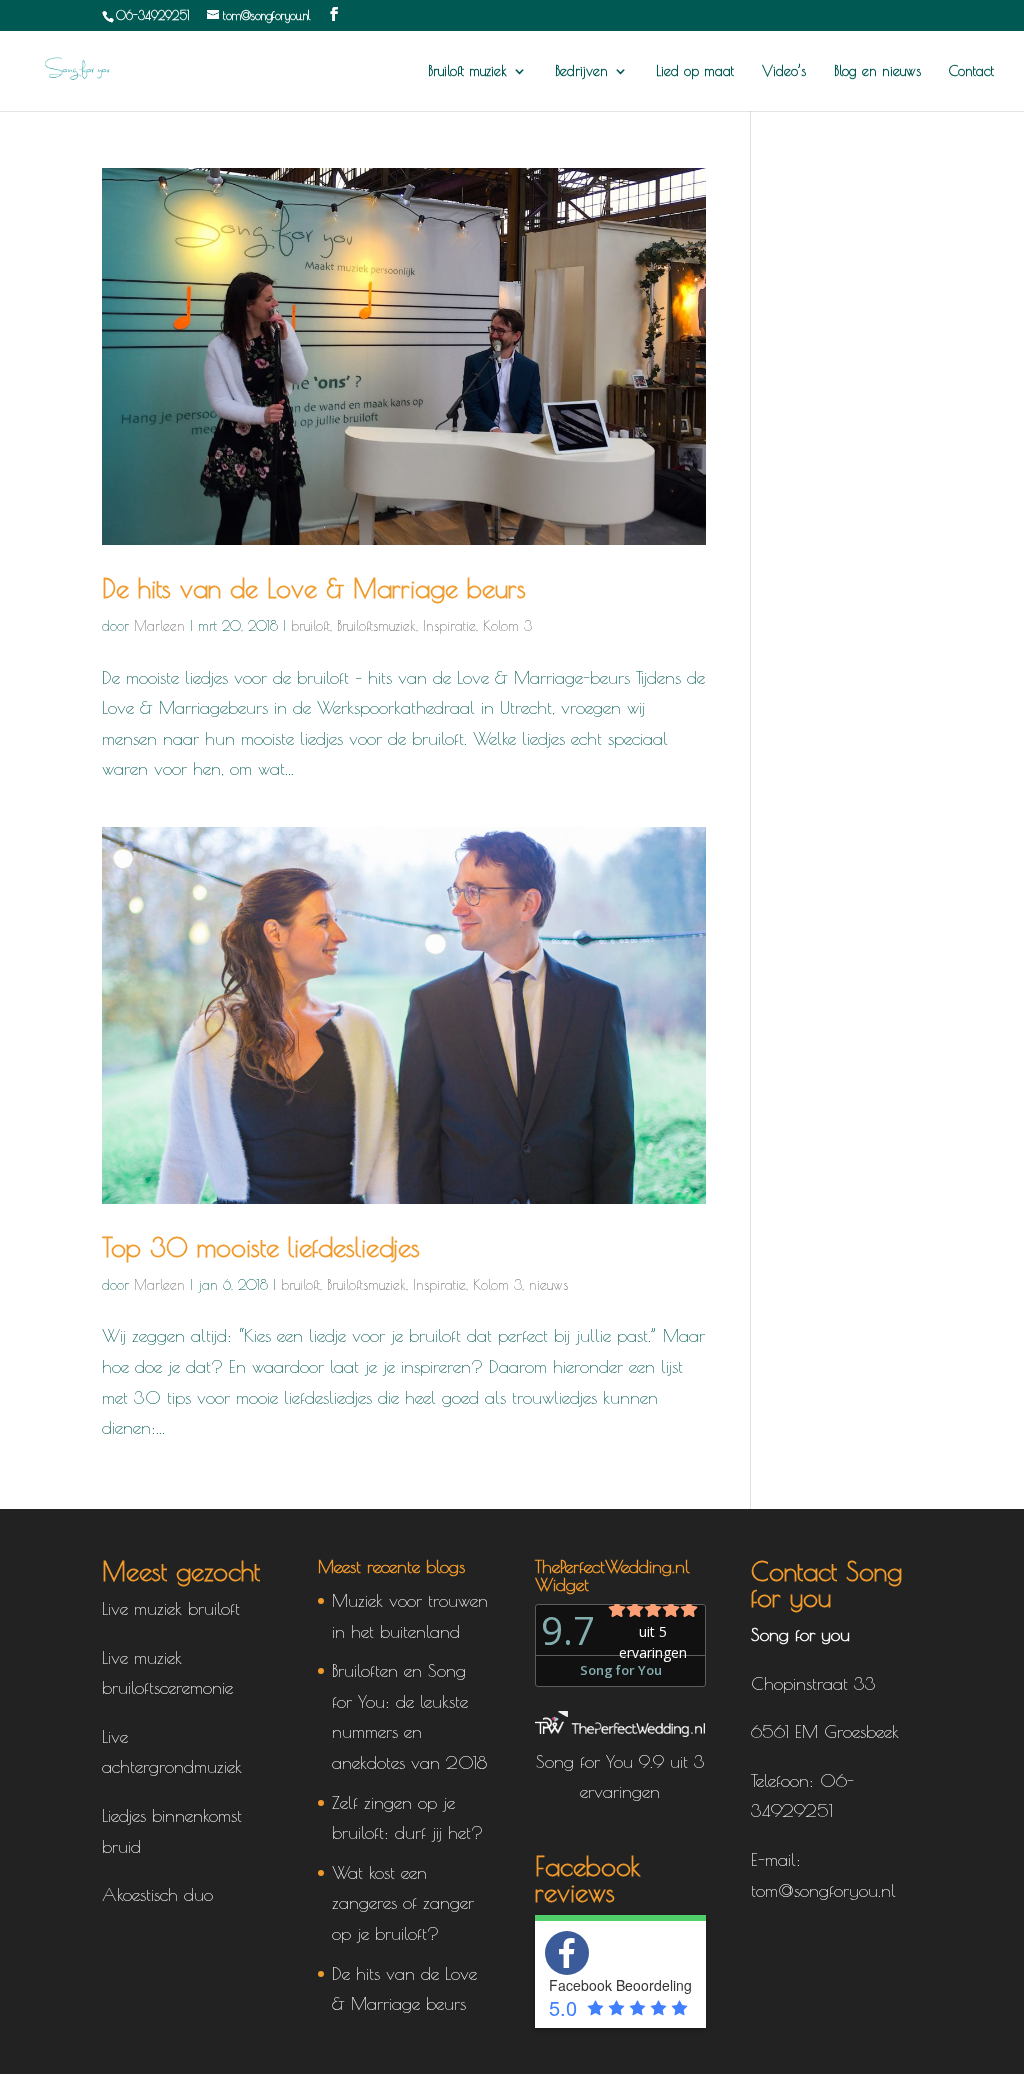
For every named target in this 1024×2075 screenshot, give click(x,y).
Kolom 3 (507, 626)
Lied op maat (695, 71)
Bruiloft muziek (467, 71)
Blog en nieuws (877, 71)
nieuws (548, 1285)
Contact (971, 71)
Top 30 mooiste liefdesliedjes (261, 1247)
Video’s (784, 71)
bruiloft (310, 626)
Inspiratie (449, 626)
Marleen (159, 626)
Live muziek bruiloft (171, 1608)
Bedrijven (581, 71)
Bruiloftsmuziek (376, 626)
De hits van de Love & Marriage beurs (314, 588)
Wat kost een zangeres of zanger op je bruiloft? (403, 1903)
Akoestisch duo (157, 1894)
